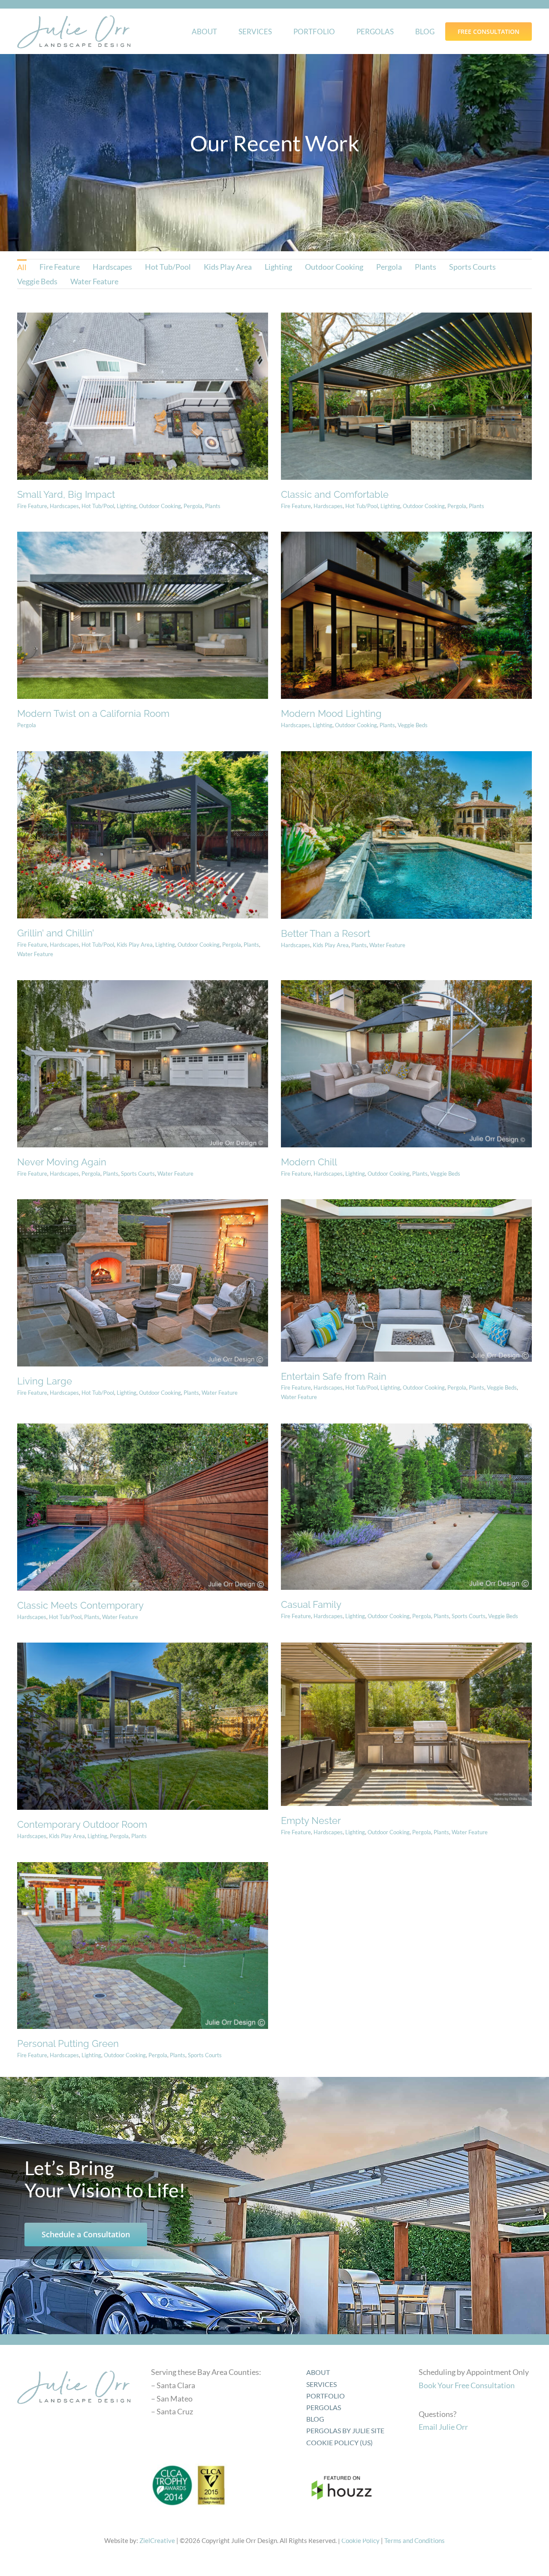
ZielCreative (157, 2540)
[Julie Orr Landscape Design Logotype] (74, 2368)
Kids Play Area (135, 945)
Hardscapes (64, 506)
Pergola (193, 506)
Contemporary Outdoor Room (82, 1824)
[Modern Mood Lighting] (406, 615)
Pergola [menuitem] (389, 267)
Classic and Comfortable (335, 494)
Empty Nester (311, 1821)
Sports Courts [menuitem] (472, 267)
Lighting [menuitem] (278, 267)
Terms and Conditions (415, 2540)
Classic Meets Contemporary (80, 1605)
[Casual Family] (406, 1507)
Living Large (45, 1381)
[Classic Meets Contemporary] (143, 1507)
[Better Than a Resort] (406, 835)
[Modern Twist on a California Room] (143, 615)
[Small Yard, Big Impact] (143, 396)
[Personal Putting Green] (143, 1946)
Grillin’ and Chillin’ (56, 933)
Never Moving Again (62, 1162)
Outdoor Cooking (160, 506)
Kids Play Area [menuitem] (228, 267)
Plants (213, 506)
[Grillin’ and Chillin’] (143, 835)
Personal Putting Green (68, 2043)
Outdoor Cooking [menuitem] (334, 267)
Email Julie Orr (443, 2427)
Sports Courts (138, 1174)
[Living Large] (143, 1283)
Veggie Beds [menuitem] (37, 281)
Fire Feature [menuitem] (60, 267)
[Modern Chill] (406, 1064)
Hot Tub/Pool (98, 506)
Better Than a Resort (326, 933)
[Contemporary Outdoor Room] (143, 1726)
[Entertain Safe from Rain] (406, 1280)
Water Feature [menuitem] (94, 281)
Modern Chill (309, 1162)
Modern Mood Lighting (331, 713)
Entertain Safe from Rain (334, 1376)
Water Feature (35, 954)
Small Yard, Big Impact (66, 494)
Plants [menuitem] (425, 267)
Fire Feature (32, 506)
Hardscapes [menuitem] (112, 267)
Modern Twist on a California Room (93, 713)
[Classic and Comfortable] (406, 396)
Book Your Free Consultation (467, 2385)
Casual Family (311, 1604)
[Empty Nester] (406, 1724)
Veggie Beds (413, 725)
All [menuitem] (22, 267)
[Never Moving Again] (143, 1064)
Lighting (127, 506)
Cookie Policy (360, 2540)
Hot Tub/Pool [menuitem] (168, 267)
